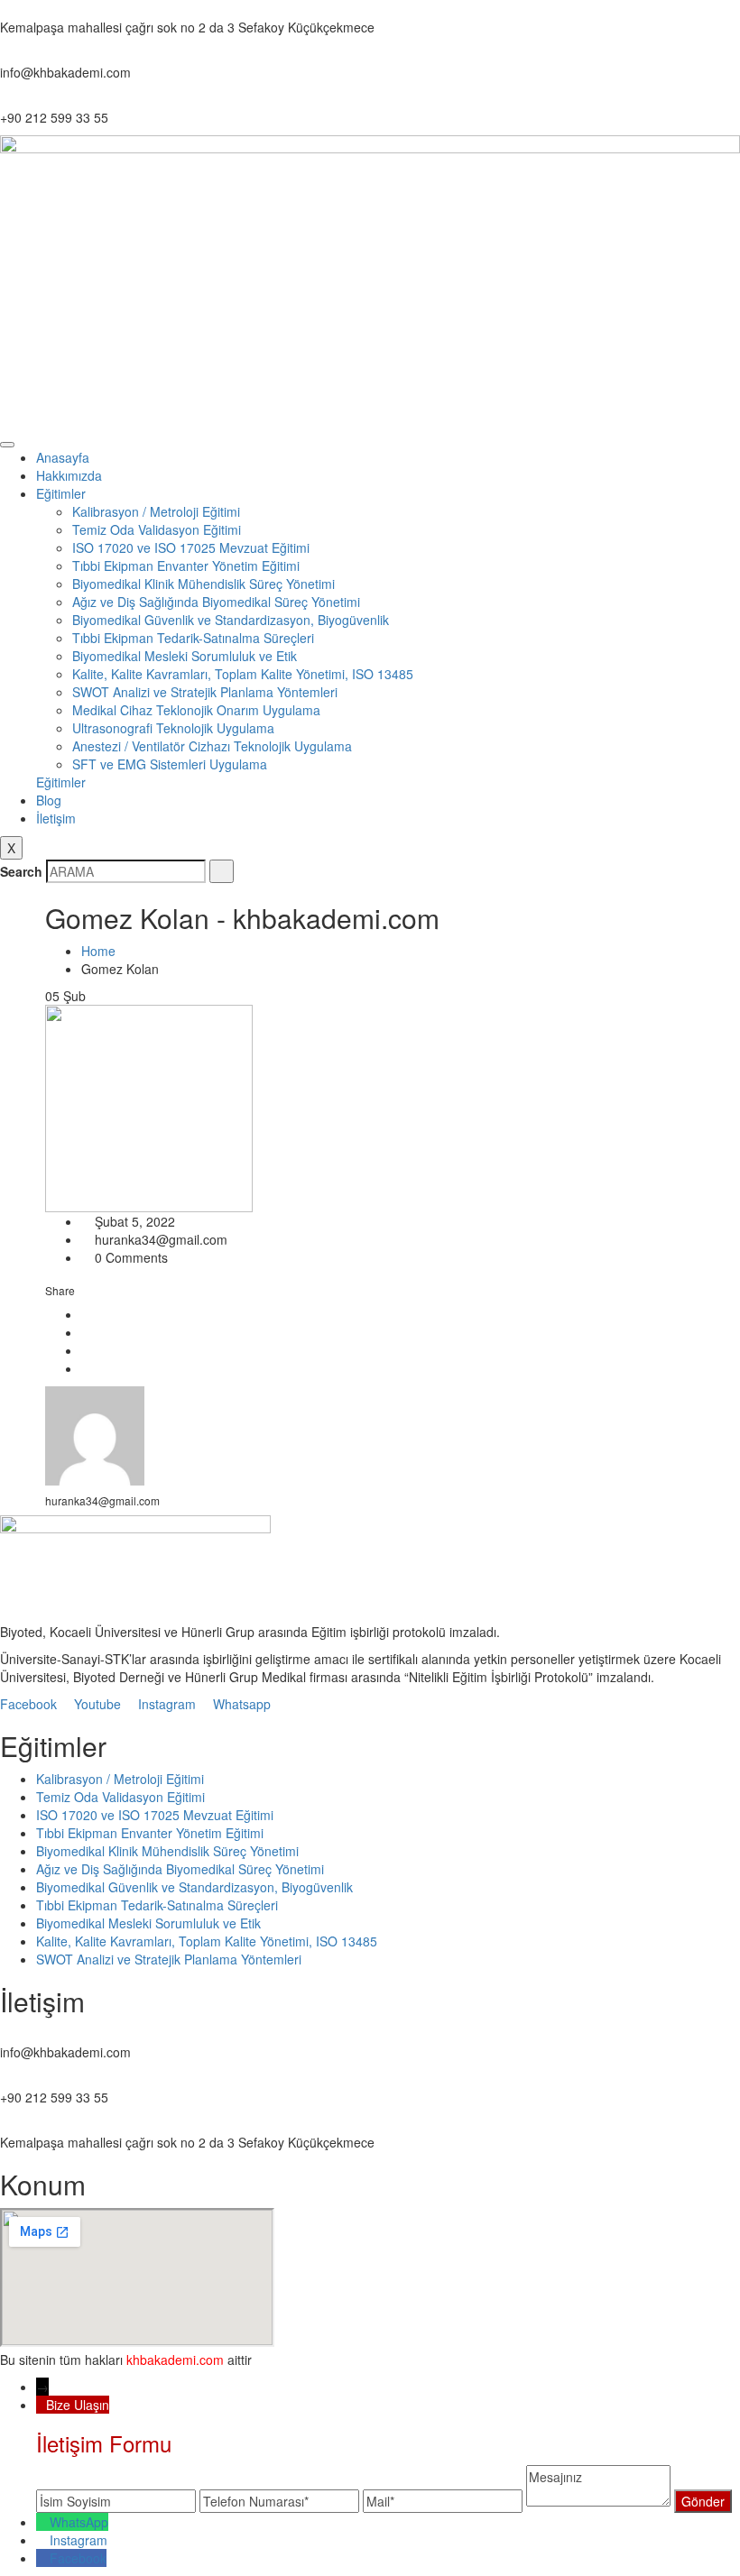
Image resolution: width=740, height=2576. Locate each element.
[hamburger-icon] (7, 445)
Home (102, 951)
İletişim (56, 818)
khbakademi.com (175, 2360)
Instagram (79, 2540)
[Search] (222, 871)
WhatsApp (79, 2522)
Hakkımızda (69, 475)
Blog (49, 800)
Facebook (78, 2558)
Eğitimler (61, 493)
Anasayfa (63, 457)
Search (21, 871)
